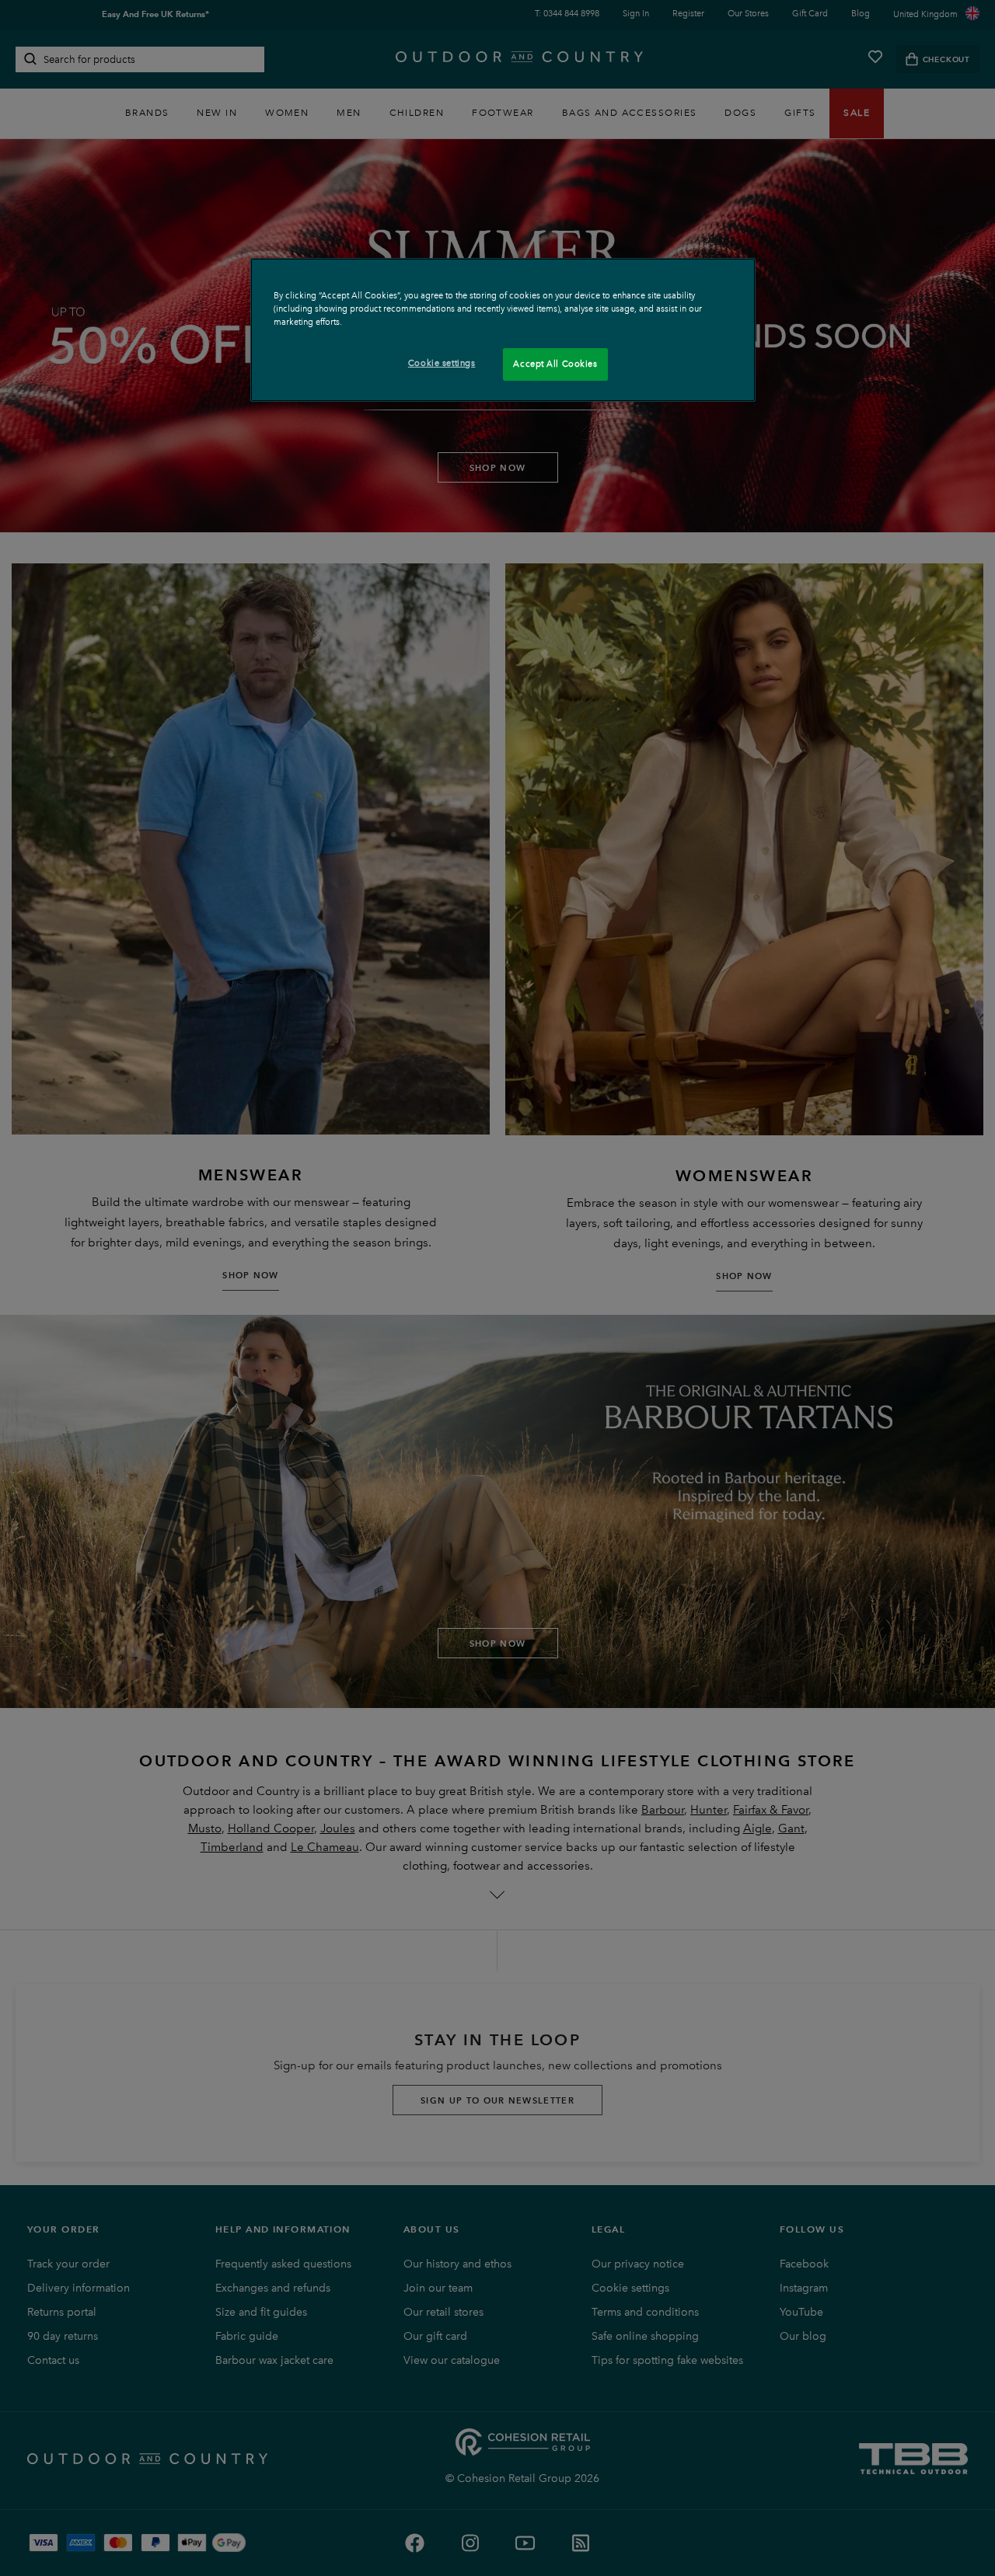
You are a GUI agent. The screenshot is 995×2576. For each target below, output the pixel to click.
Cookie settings (442, 363)
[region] (503, 330)
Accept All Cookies (555, 364)
